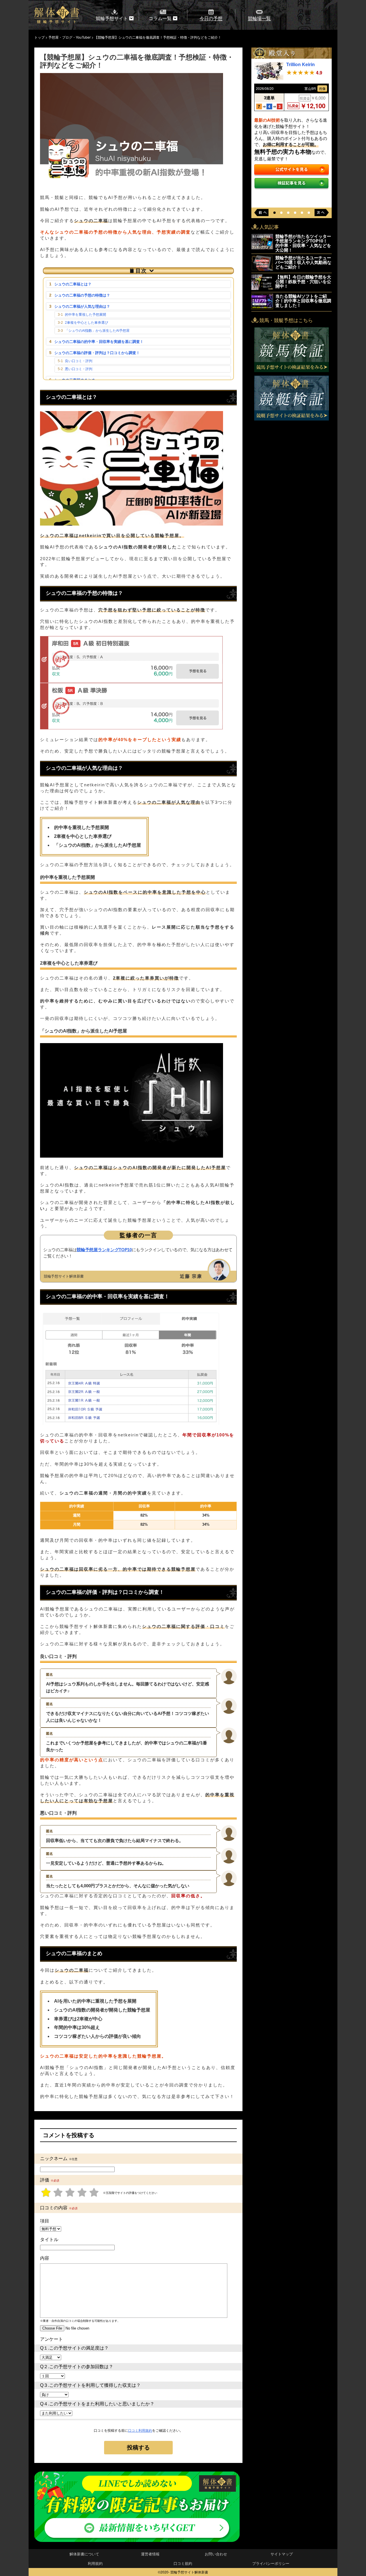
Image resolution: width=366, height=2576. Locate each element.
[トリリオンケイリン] (269, 78)
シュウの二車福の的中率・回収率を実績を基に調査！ (99, 342)
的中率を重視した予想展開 (85, 315)
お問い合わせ (216, 2554)
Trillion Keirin (301, 64)
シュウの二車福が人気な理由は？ (82, 306)
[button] (274, 213)
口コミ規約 (183, 2563)
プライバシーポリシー (271, 2563)
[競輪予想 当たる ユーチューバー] (262, 269)
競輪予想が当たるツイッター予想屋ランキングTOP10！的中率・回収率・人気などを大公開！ (303, 243)
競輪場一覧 (259, 18)
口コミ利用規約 (140, 2431)
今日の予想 (211, 18)
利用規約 (95, 2563)
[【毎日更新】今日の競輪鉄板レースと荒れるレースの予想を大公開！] (262, 288)
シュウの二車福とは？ (73, 284)
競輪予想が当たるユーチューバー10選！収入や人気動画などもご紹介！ (303, 262)
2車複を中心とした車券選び (86, 323)
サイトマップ (282, 2554)
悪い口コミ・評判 (79, 369)
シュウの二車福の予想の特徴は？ (82, 295)
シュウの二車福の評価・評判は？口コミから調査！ (97, 353)
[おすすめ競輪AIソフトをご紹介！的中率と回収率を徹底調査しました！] (262, 307)
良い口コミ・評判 (79, 361)
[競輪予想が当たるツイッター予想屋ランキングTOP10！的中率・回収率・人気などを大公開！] (262, 247)
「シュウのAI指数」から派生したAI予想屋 (97, 331)
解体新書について (84, 2554)
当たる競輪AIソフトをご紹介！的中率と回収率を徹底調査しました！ (303, 301)
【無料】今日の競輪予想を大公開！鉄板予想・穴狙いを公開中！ (303, 281)
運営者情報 (150, 2554)
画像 (322, 88)
